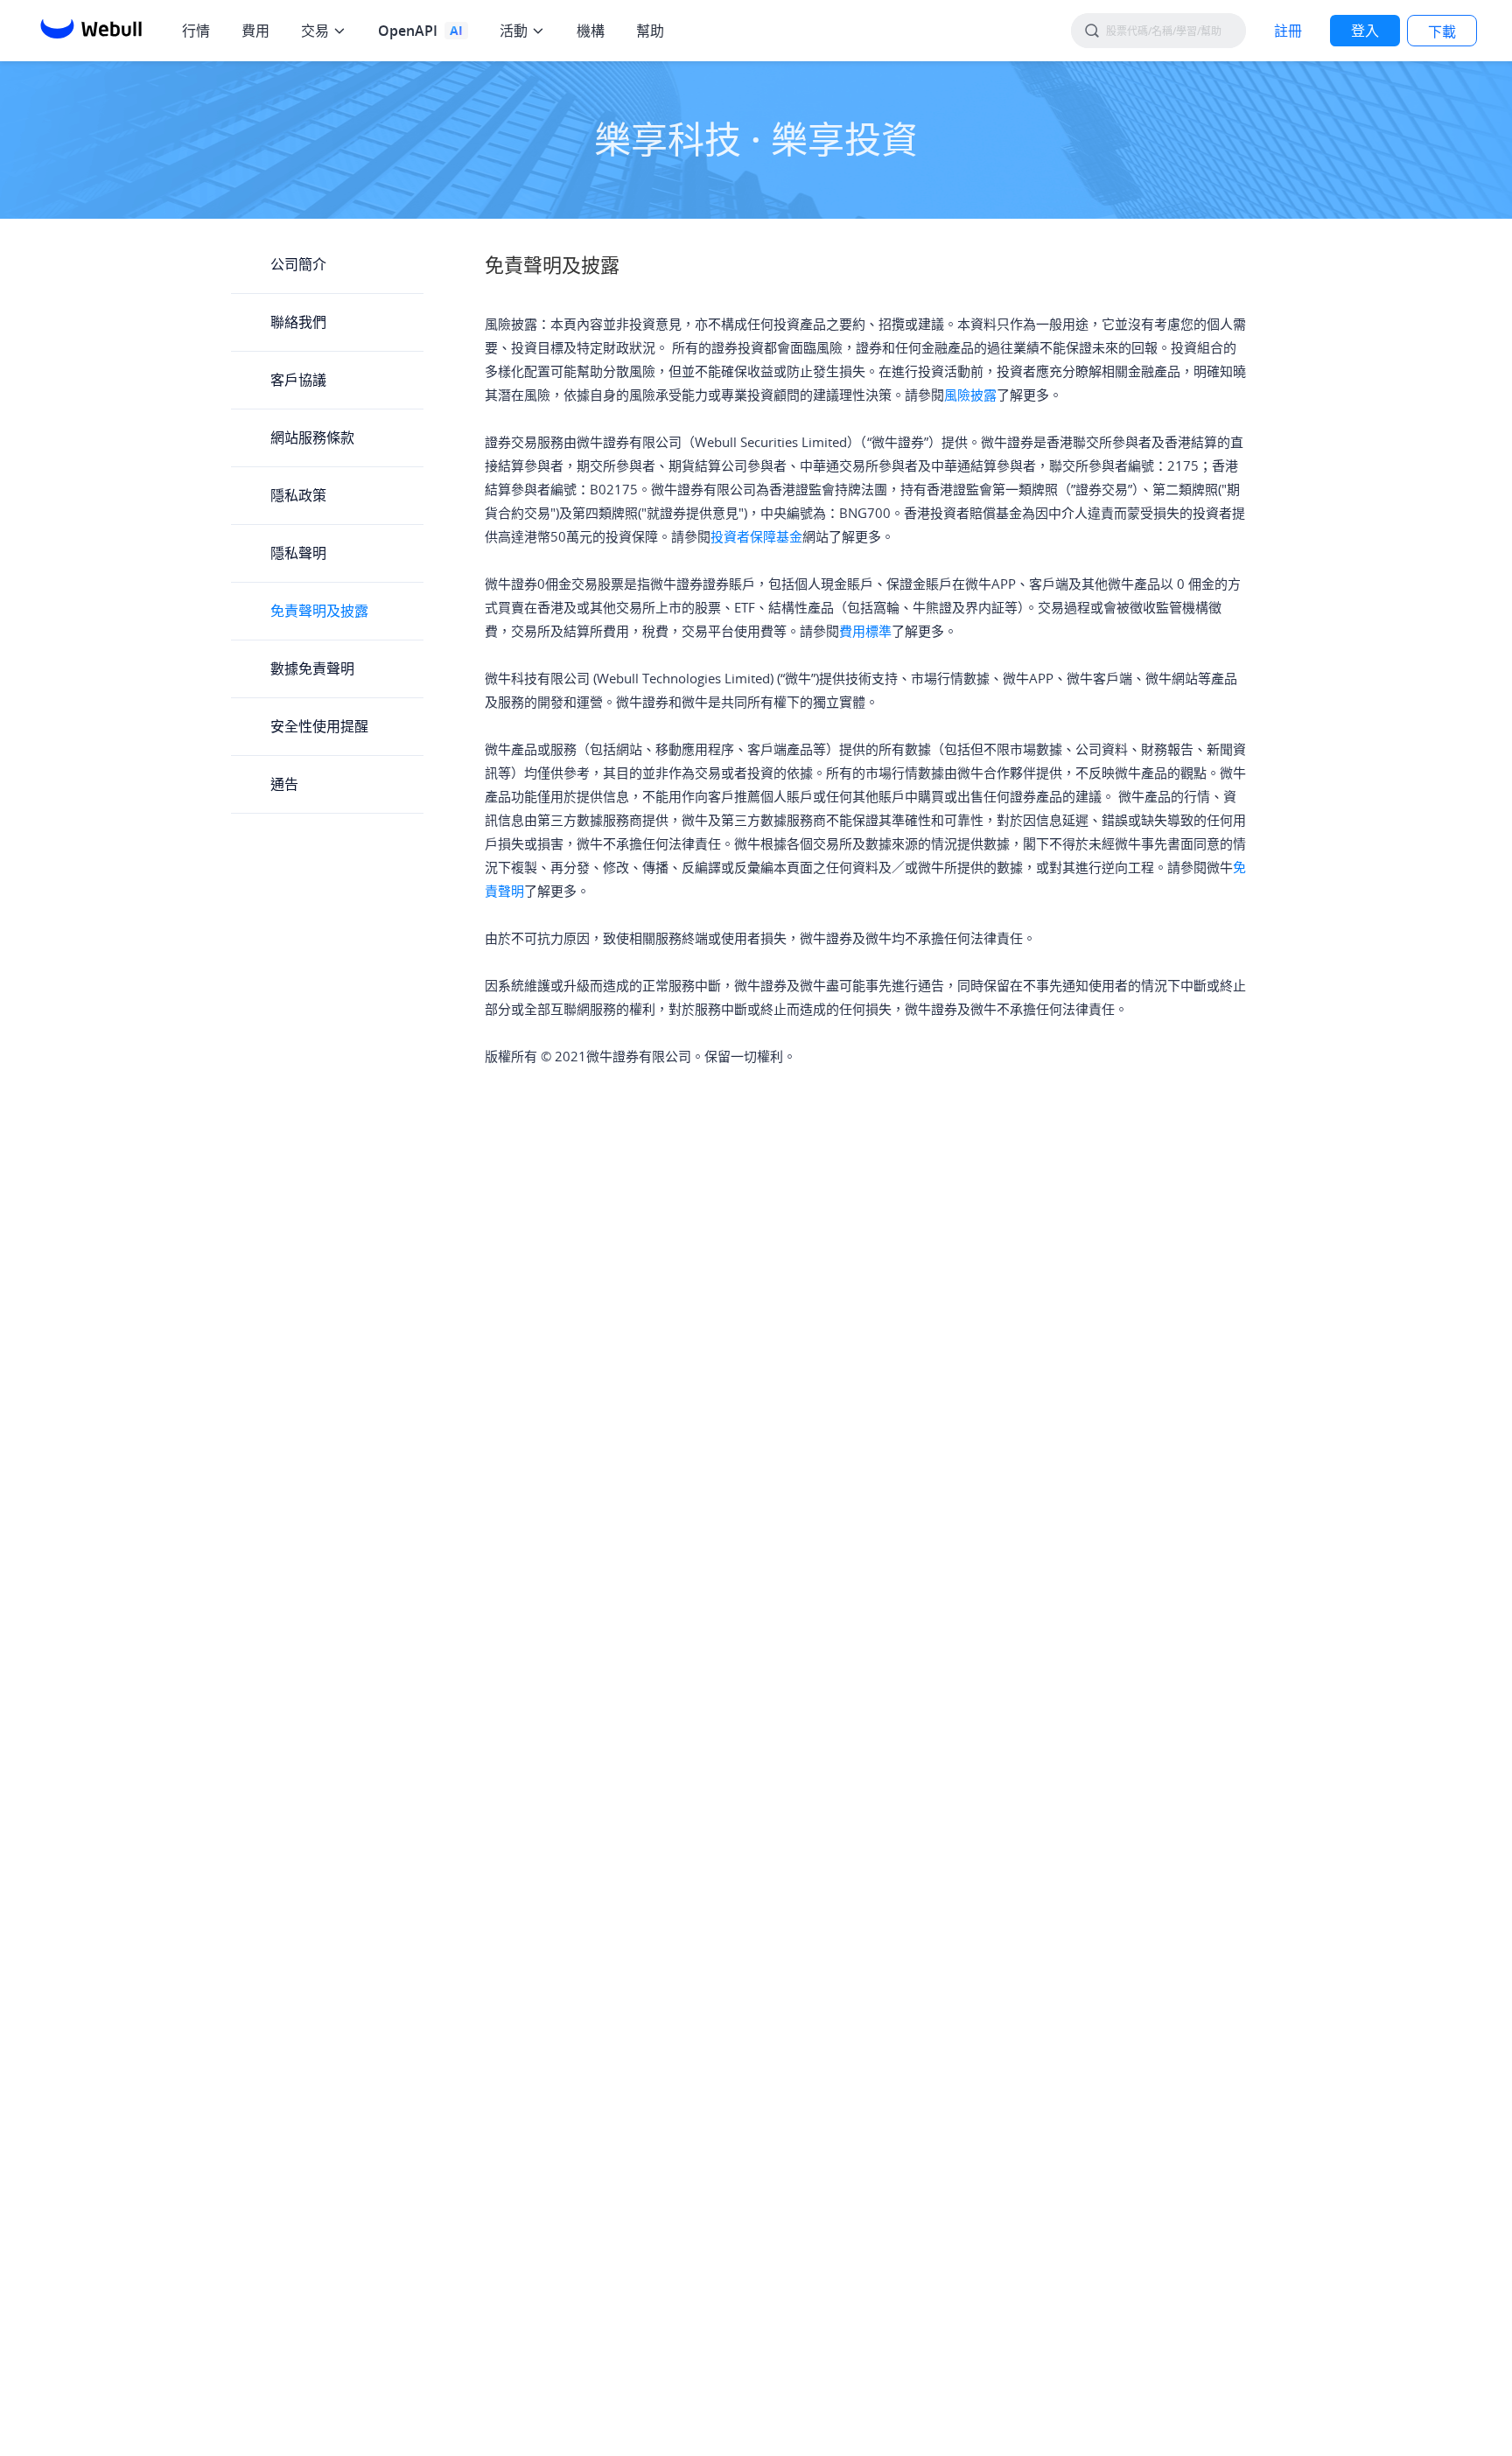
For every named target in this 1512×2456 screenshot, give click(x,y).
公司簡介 (298, 264)
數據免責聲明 (312, 668)
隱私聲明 (298, 553)
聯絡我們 (298, 322)
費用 (255, 31)
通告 (284, 784)
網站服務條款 (312, 437)
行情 (196, 31)
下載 (1442, 31)
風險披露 (970, 395)
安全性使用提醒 (319, 726)
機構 (591, 31)
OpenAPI (408, 31)
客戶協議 (298, 380)
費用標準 (865, 631)
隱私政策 (298, 495)
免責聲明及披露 (319, 611)
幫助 (650, 31)
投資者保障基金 (756, 536)
